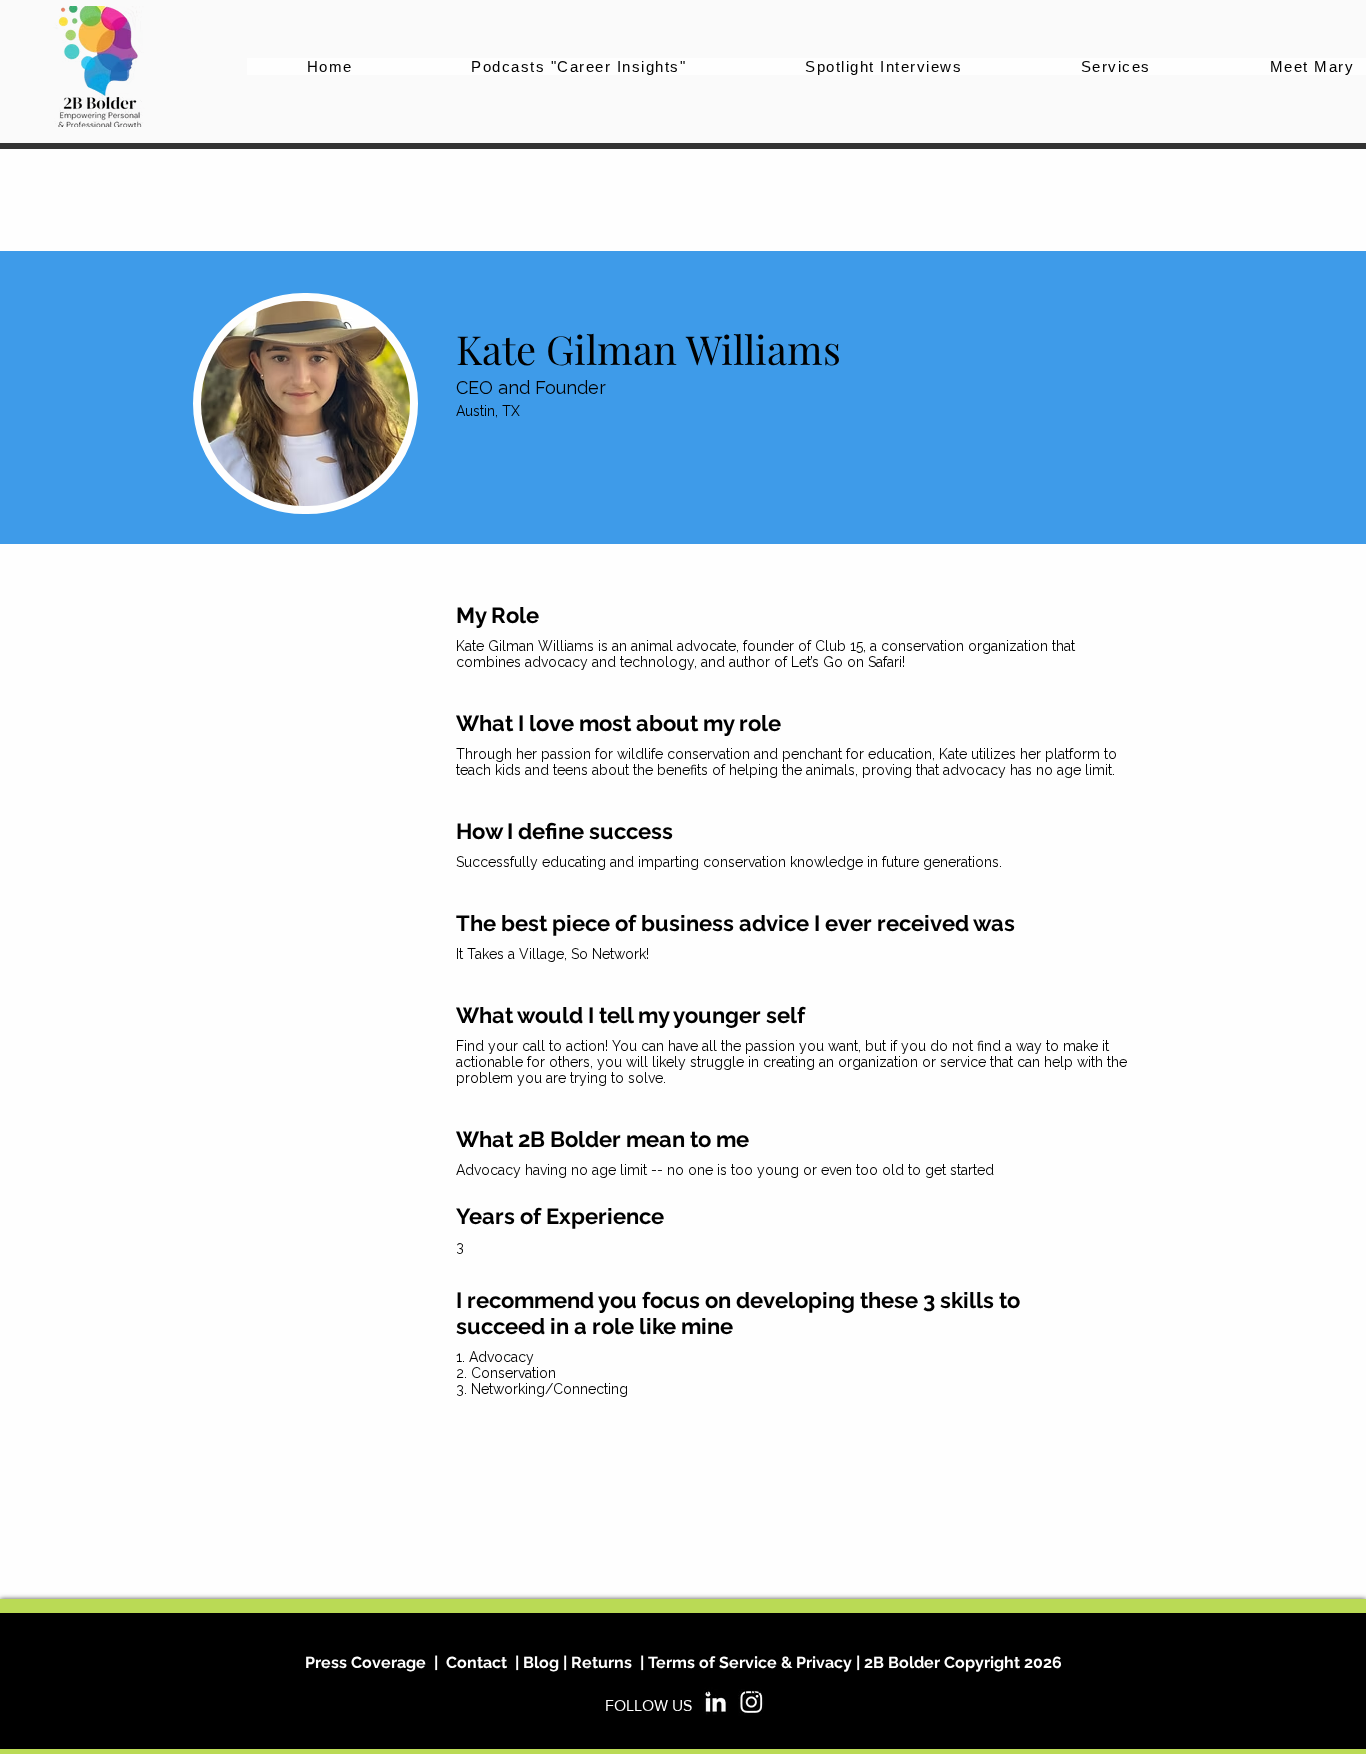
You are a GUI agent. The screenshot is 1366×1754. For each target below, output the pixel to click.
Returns (601, 1662)
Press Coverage (365, 1662)
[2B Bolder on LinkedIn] (715, 1701)
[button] (1116, 66)
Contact (476, 1662)
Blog (539, 1662)
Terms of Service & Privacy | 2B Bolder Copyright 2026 (855, 1662)
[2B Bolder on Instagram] (751, 1701)
